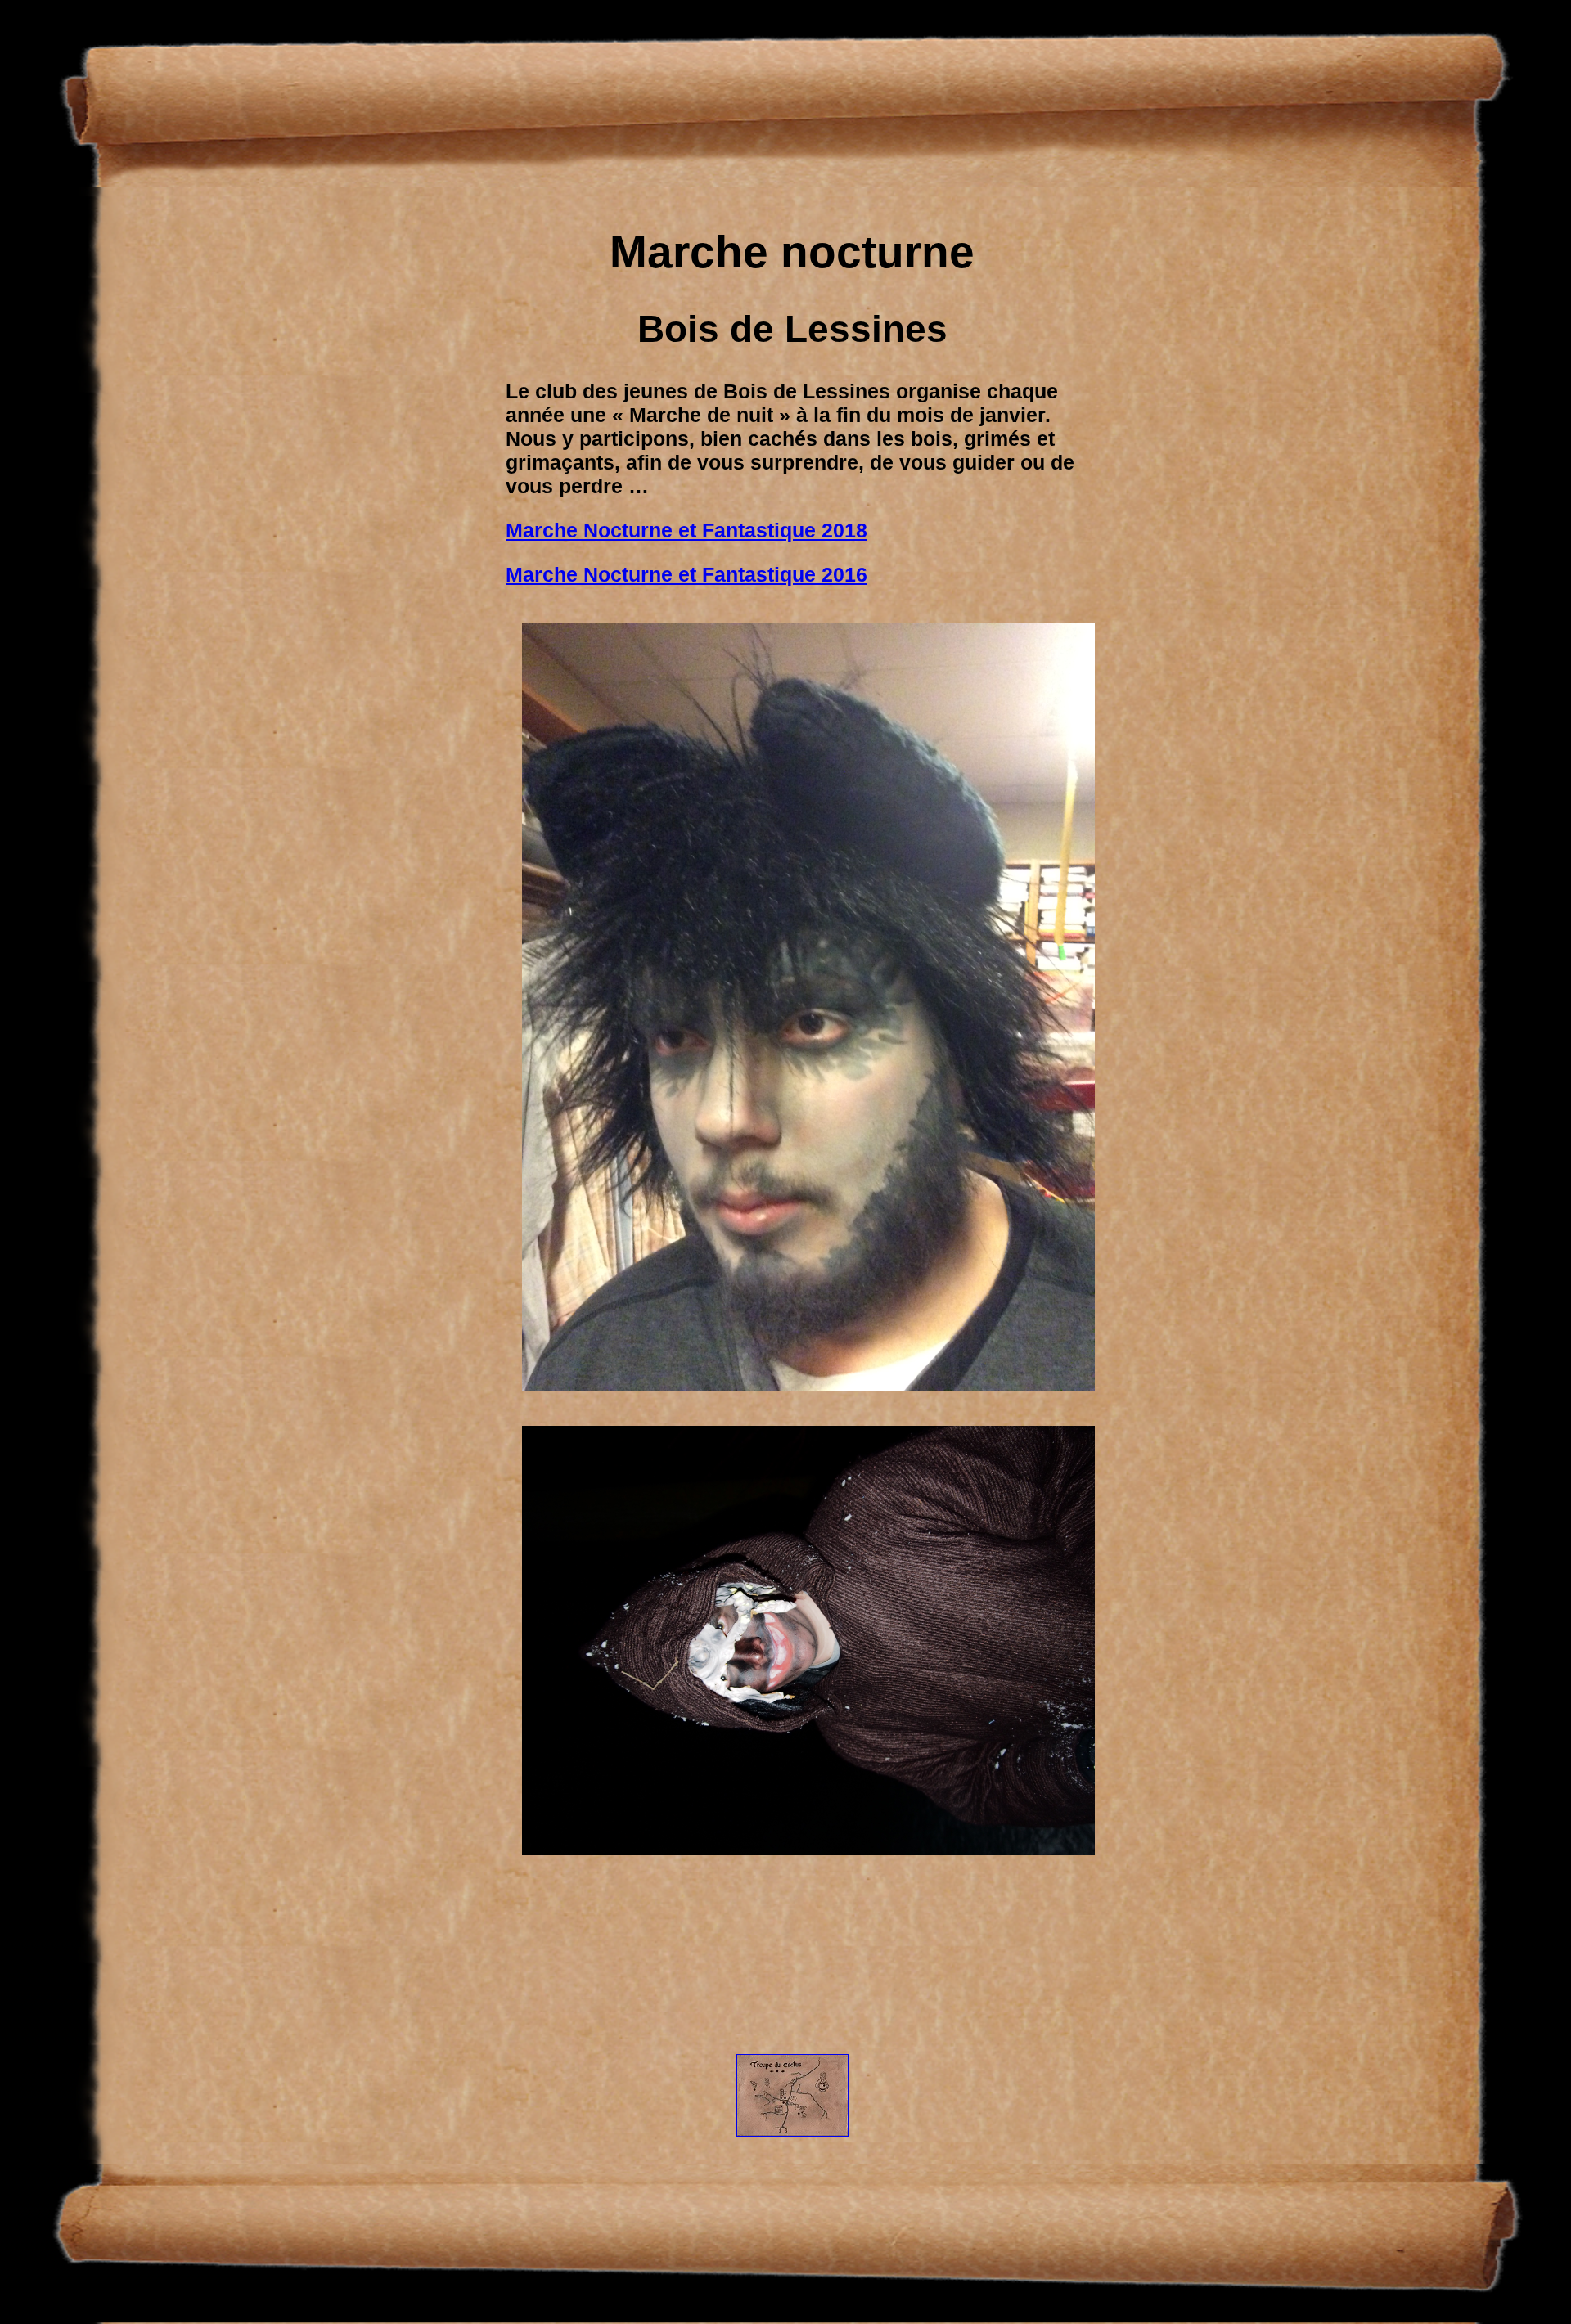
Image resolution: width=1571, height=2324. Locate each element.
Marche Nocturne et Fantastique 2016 (686, 574)
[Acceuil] (792, 2149)
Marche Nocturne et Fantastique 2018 (686, 530)
